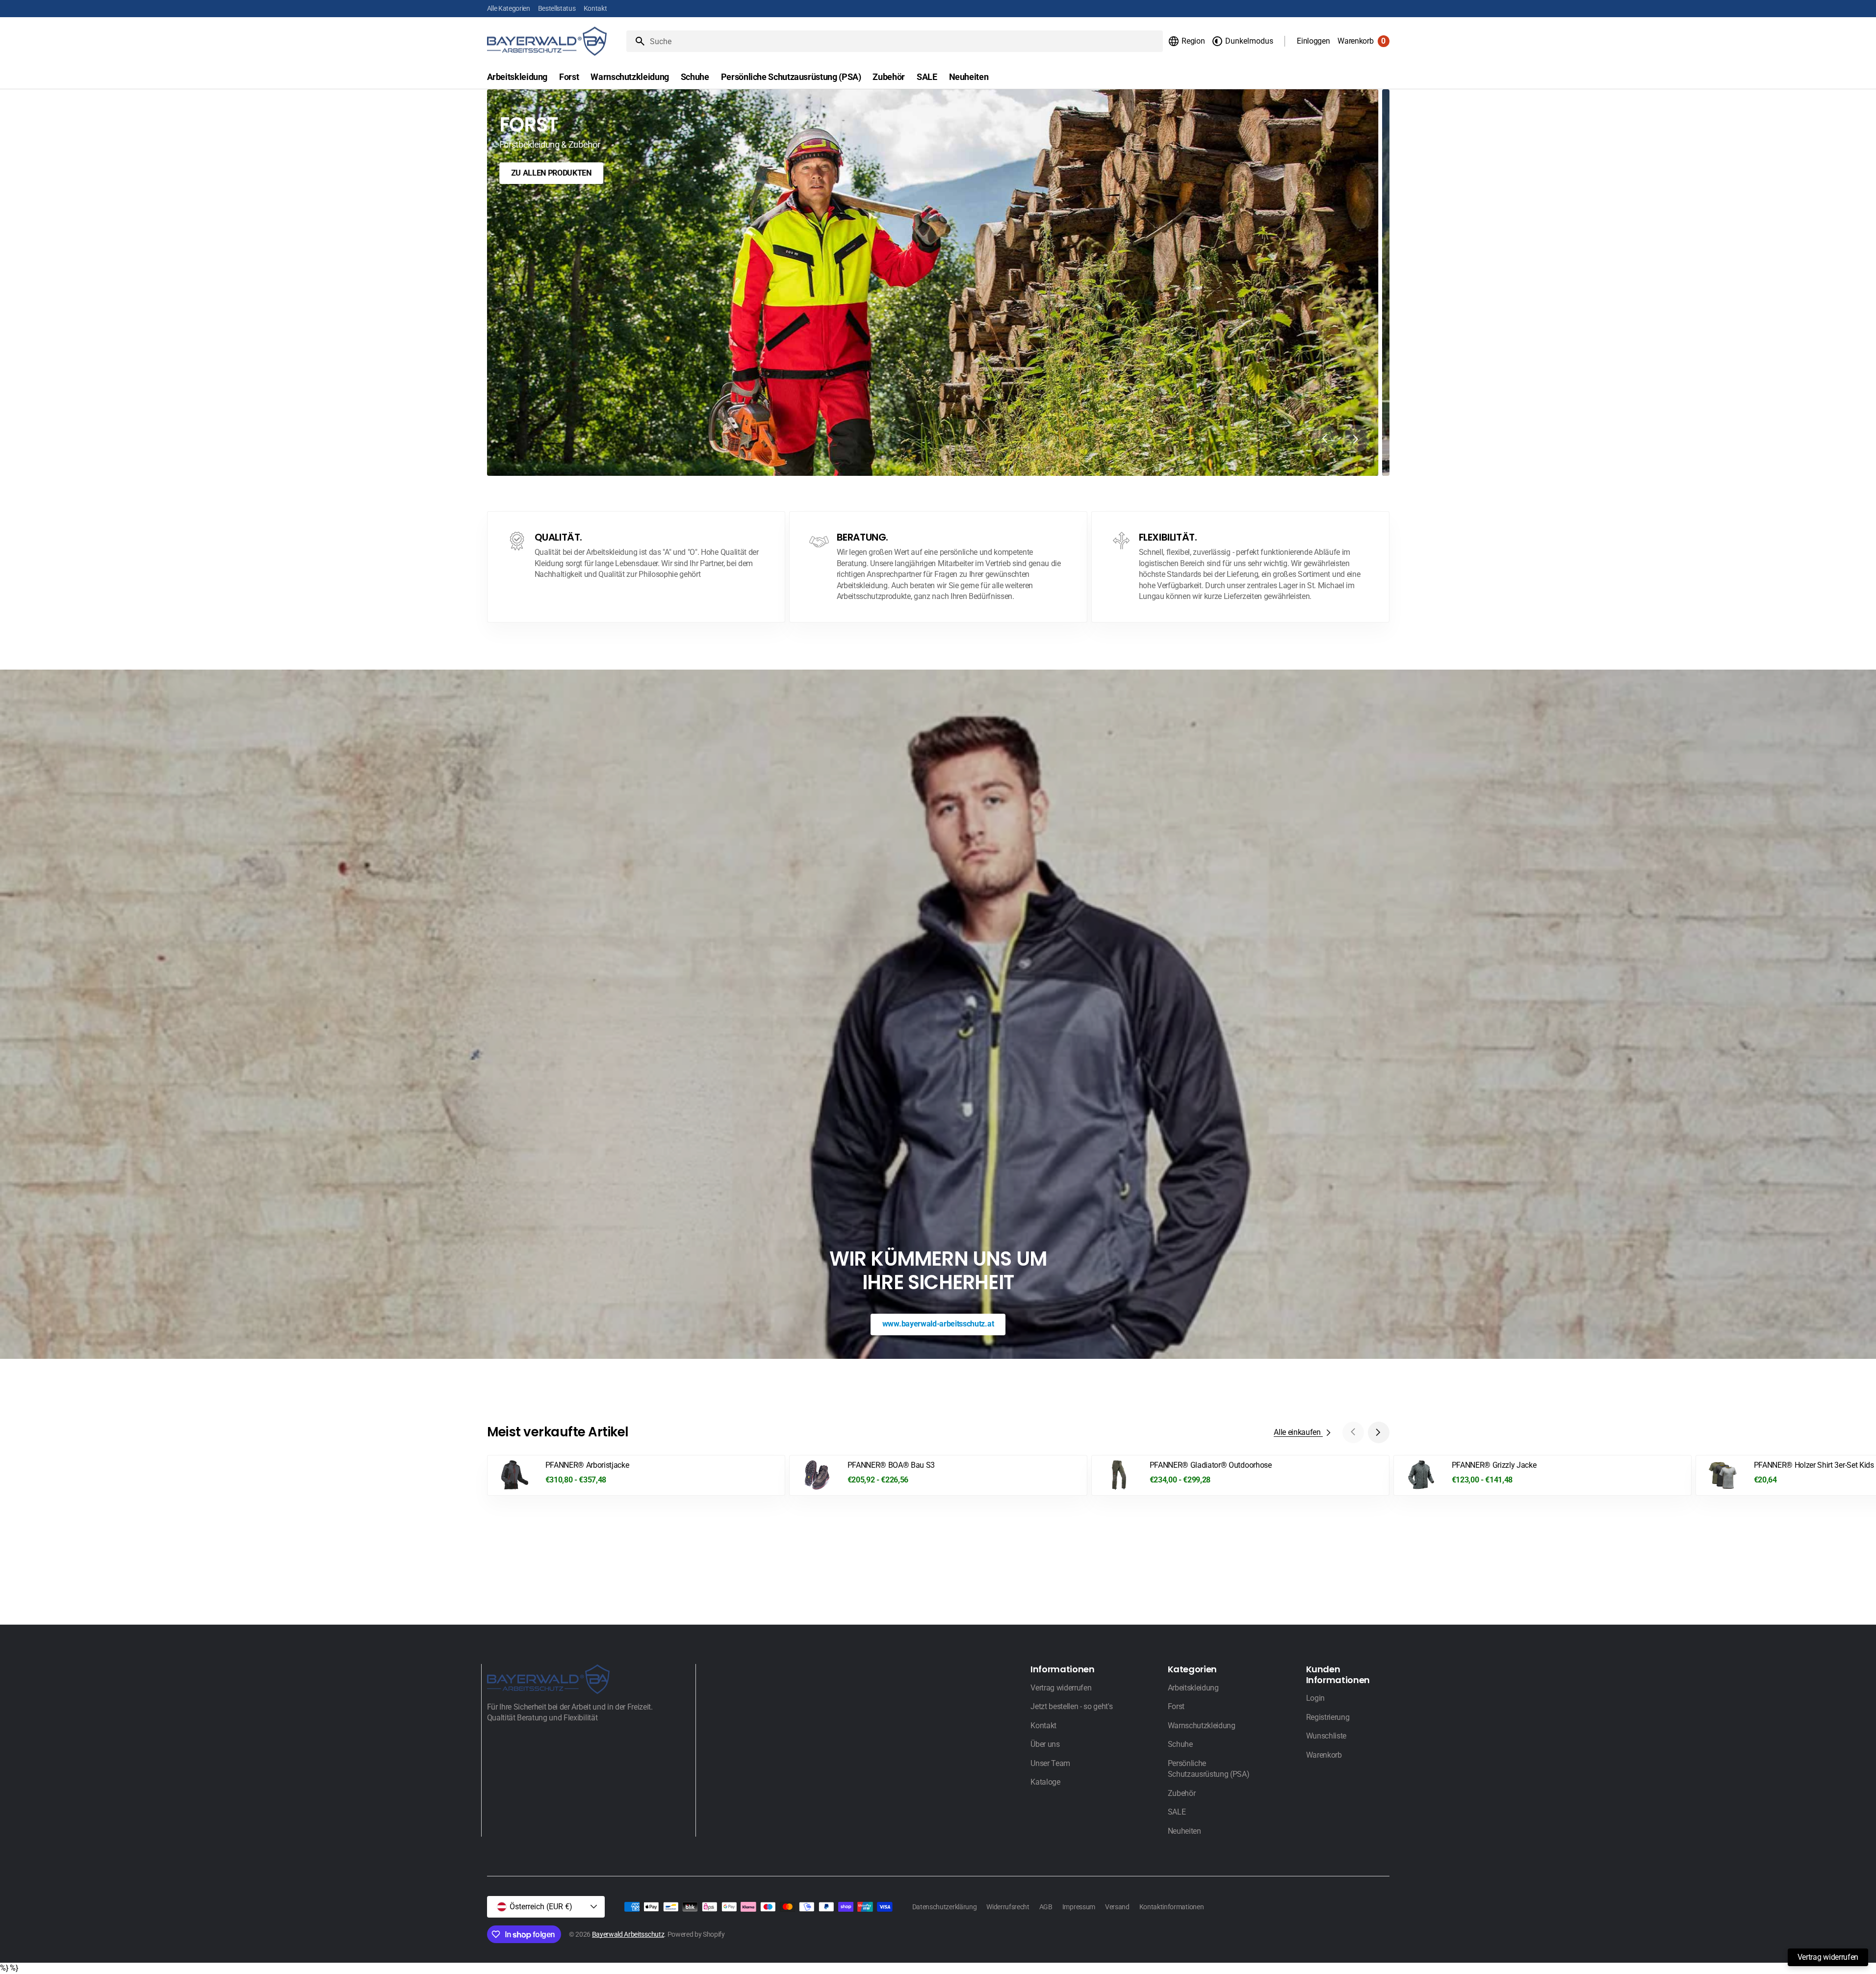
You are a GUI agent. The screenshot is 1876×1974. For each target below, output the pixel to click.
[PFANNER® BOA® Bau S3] (938, 1476)
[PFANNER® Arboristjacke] (636, 1476)
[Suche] (636, 41)
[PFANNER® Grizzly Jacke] (1542, 1476)
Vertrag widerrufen (1828, 1957)
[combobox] (905, 41)
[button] (1186, 41)
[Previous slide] (1325, 439)
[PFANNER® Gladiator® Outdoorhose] (1240, 1476)
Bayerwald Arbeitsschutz (628, 1934)
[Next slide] (1356, 439)
